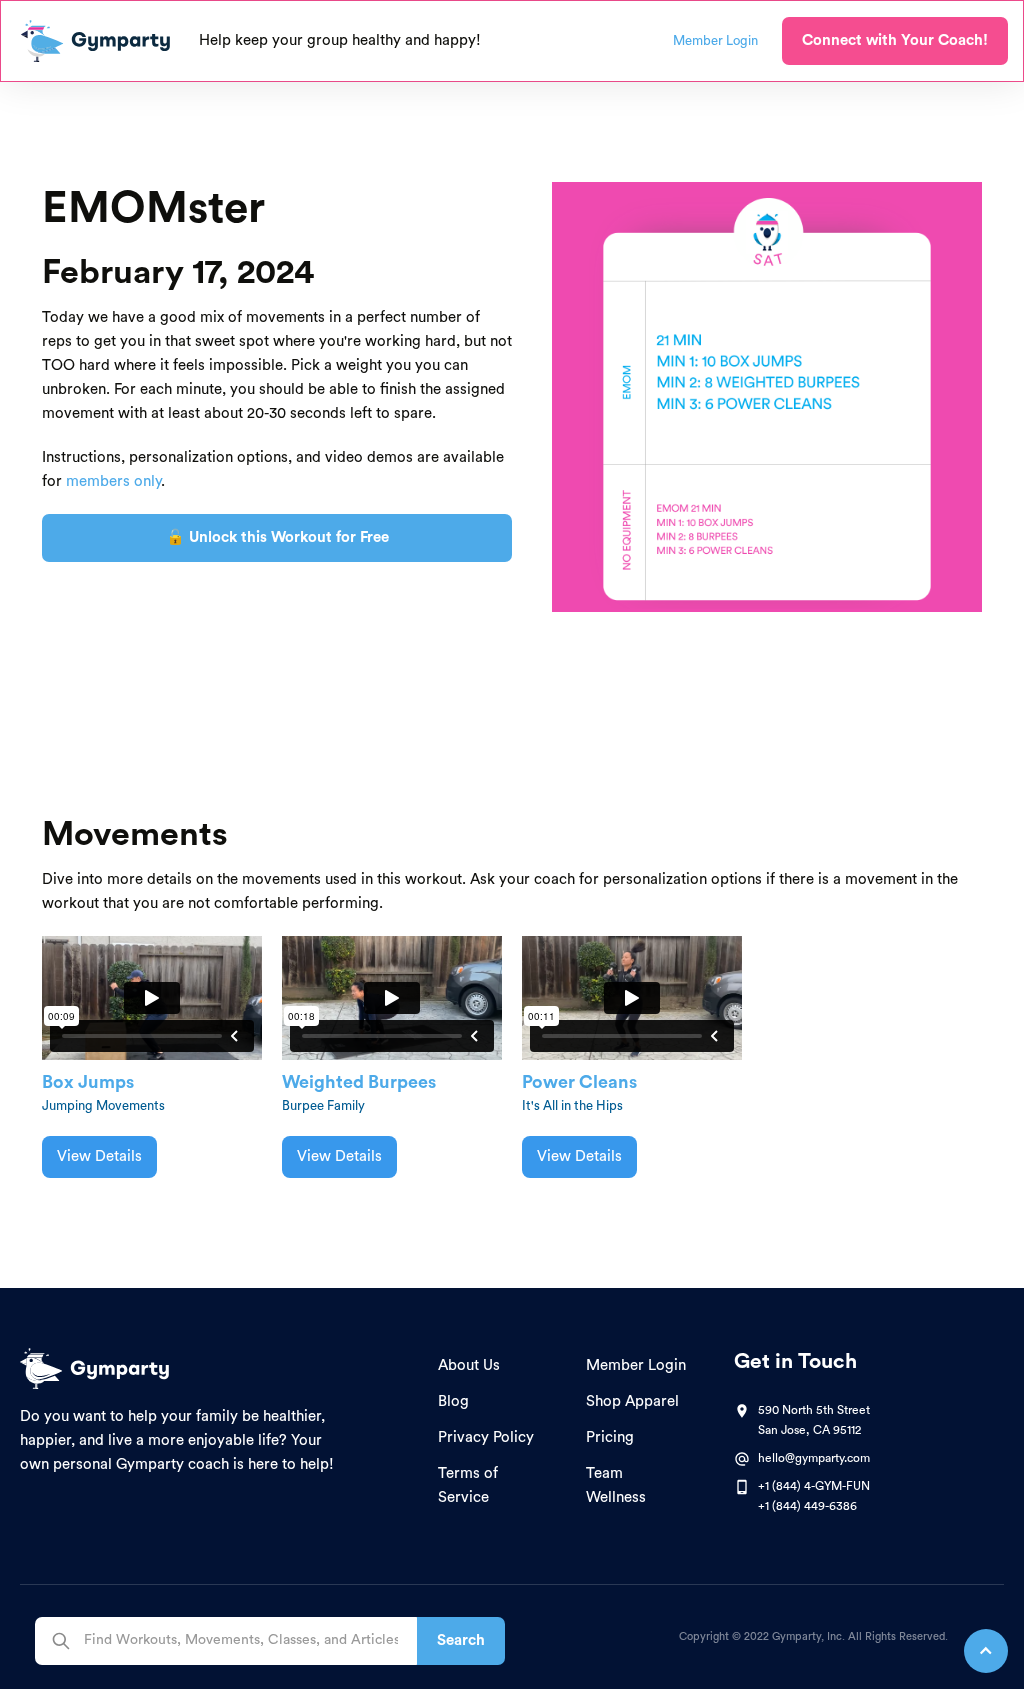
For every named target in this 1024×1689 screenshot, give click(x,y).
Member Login (636, 1365)
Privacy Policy (486, 1437)
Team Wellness (616, 1485)
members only (113, 481)
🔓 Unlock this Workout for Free (277, 537)
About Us (469, 1365)
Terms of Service (468, 1485)
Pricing (610, 1437)
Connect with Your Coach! (895, 40)
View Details (99, 1156)
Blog (453, 1401)
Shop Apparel (632, 1401)
